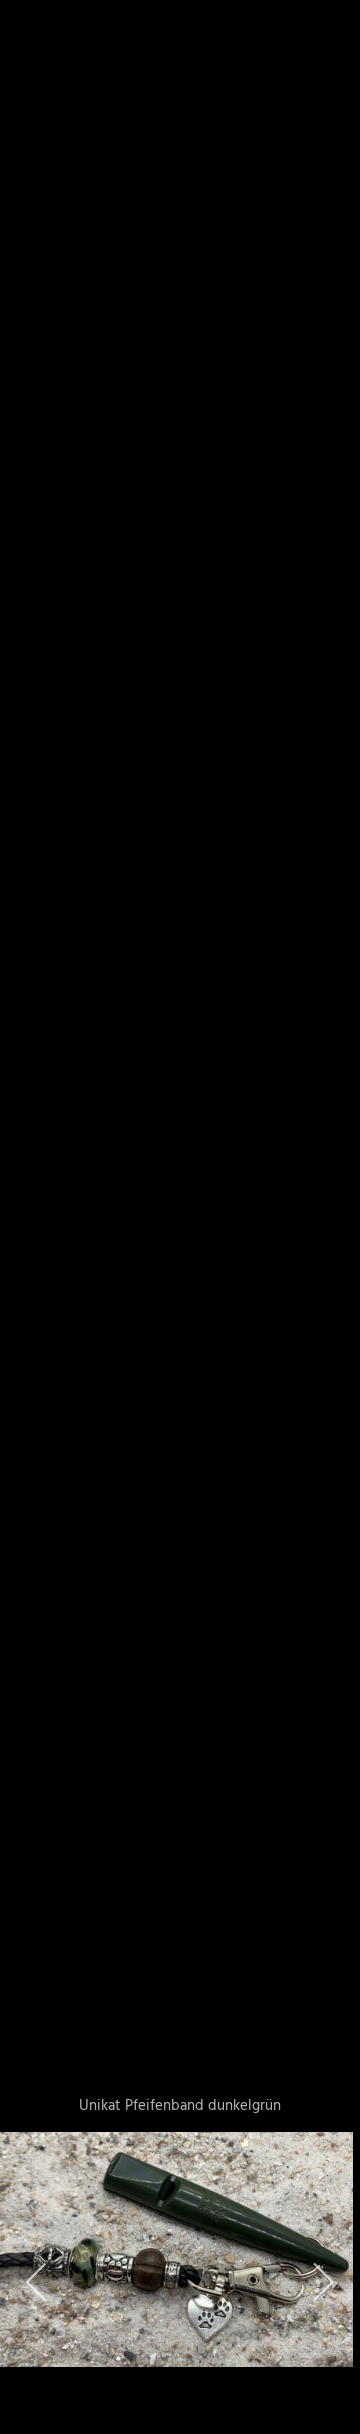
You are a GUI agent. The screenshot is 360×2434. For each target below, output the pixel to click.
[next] (325, 1187)
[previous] (35, 1187)
